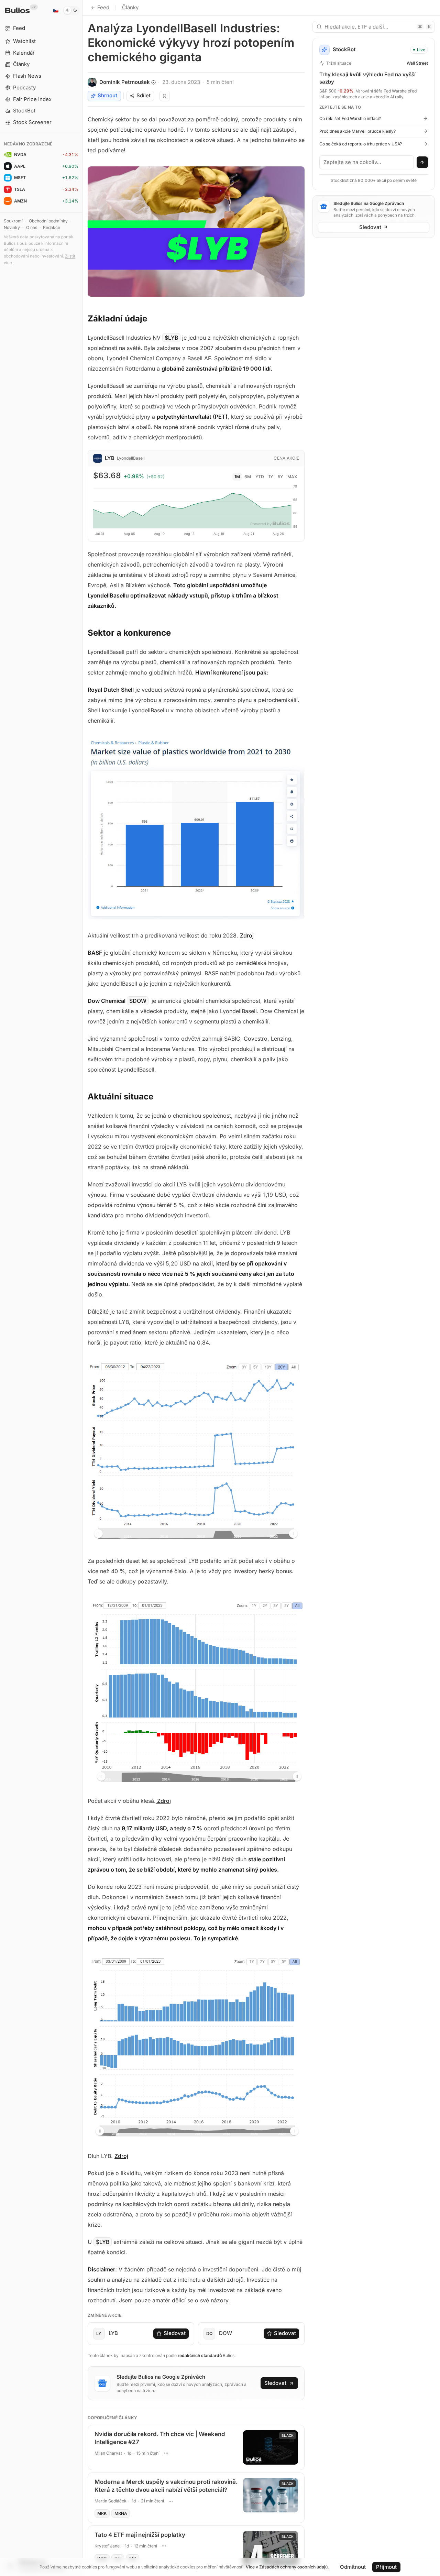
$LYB (172, 338)
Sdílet (144, 95)
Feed (103, 7)
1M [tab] (237, 477)
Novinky (12, 227)
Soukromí (13, 221)
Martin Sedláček (111, 2501)
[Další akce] (166, 2453)
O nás (32, 227)
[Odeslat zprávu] (422, 162)
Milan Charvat (108, 2453)
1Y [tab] (271, 477)
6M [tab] (248, 477)
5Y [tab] (280, 477)
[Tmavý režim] (71, 10)
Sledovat (175, 2333)
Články (130, 7)
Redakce (52, 227)
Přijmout (386, 2567)
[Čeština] (56, 10)
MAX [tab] (292, 477)
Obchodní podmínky (48, 221)
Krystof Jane (107, 2546)
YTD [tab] (260, 477)
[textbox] (367, 162)
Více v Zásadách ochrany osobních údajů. (287, 2567)
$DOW (138, 1001)
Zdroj (247, 935)
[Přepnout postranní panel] (82, 1288)
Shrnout (107, 95)
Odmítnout (353, 2567)
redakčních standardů (200, 2355)
